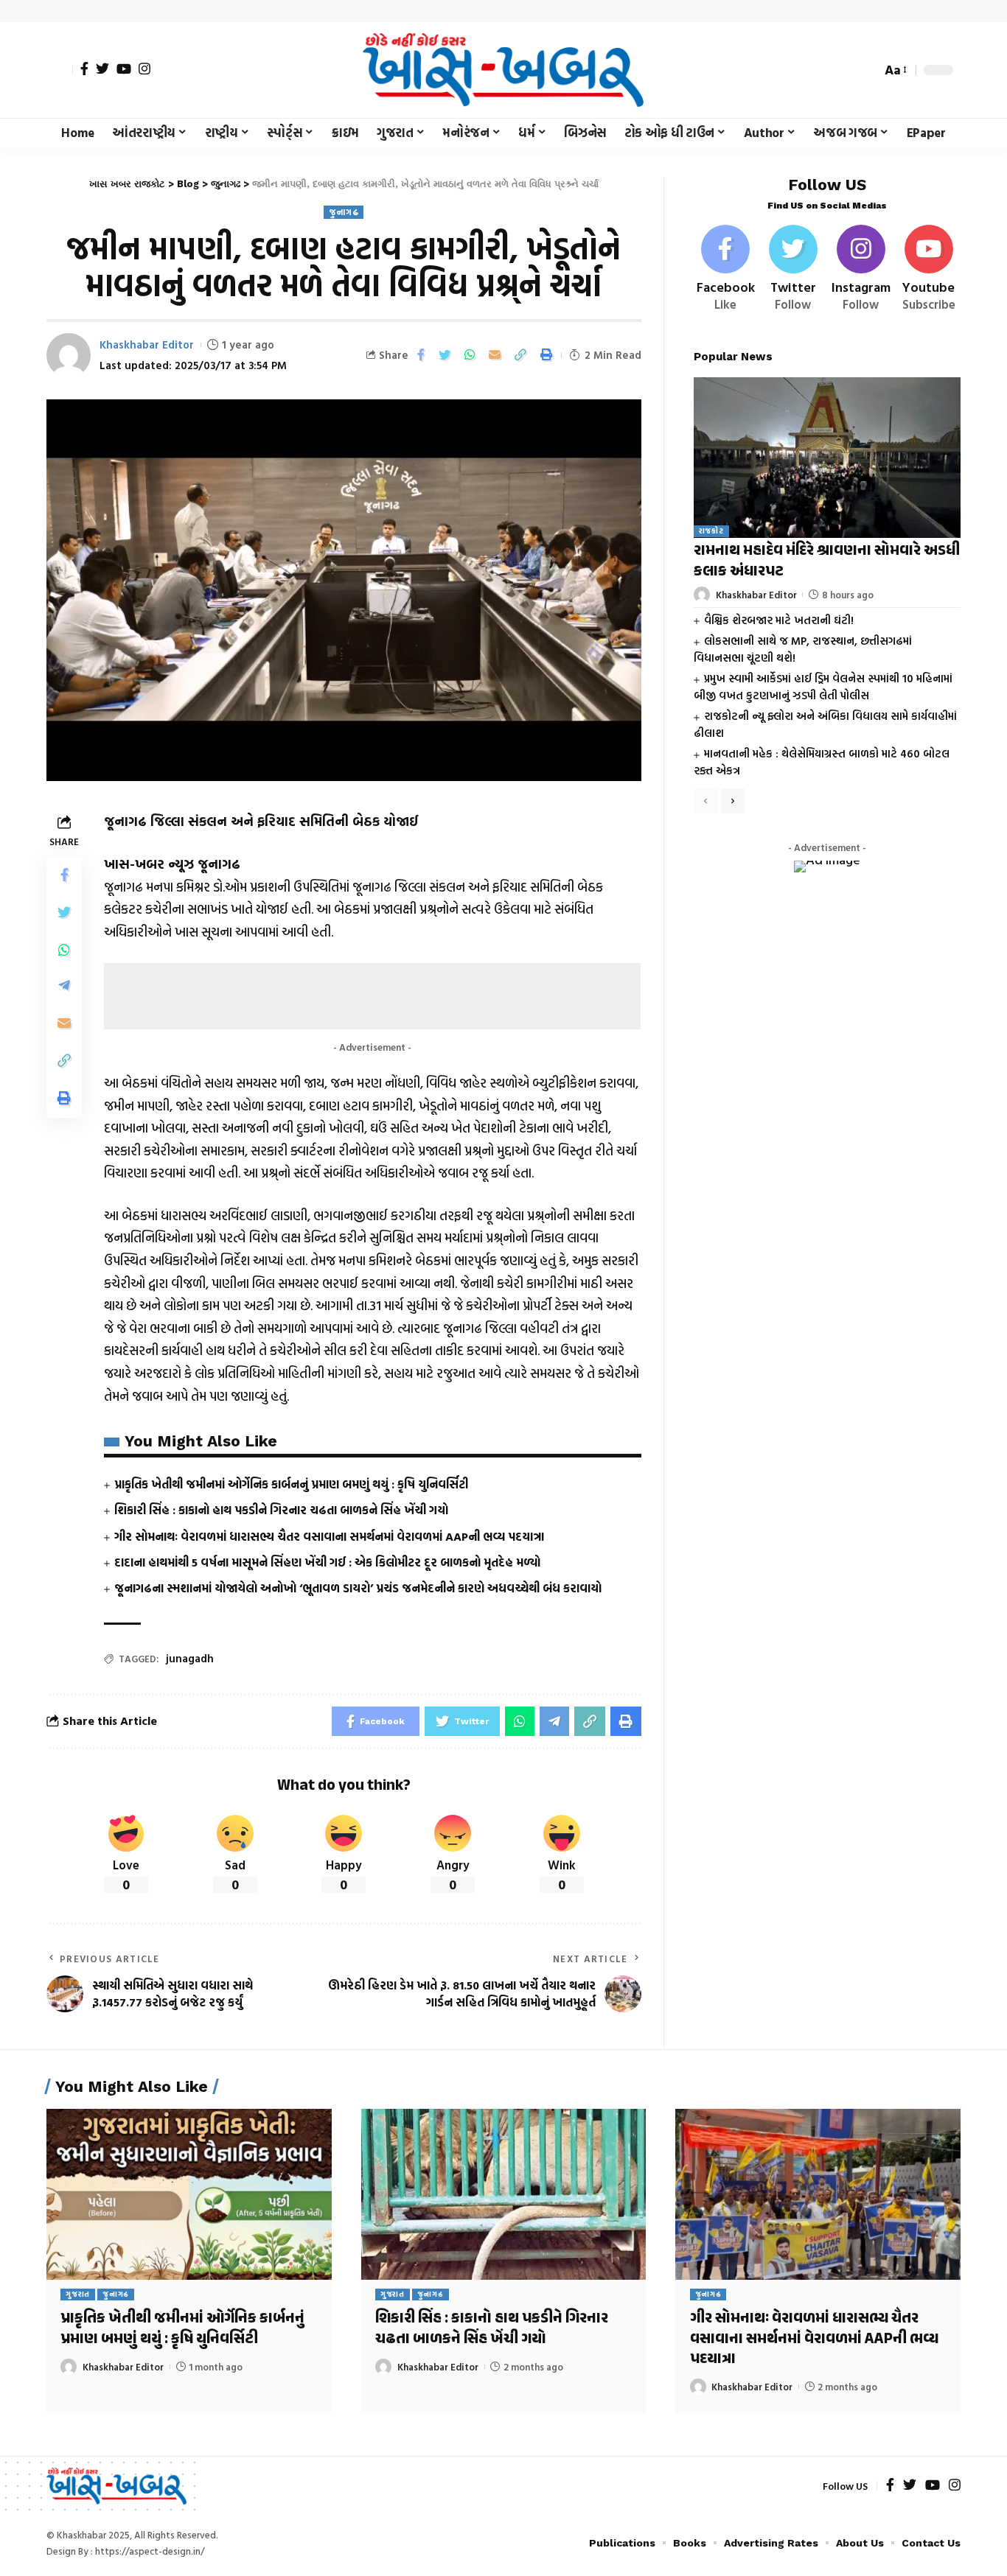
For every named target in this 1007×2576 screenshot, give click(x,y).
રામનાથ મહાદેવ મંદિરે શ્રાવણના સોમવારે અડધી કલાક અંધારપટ (827, 562)
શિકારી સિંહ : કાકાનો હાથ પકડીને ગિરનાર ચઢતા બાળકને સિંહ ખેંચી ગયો (281, 1510)
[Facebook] (84, 69)
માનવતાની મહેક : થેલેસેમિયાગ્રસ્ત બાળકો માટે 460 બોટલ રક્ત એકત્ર (822, 763)
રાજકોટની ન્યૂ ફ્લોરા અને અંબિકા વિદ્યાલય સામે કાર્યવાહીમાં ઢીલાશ (825, 725)
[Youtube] (928, 269)
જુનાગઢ (344, 212)
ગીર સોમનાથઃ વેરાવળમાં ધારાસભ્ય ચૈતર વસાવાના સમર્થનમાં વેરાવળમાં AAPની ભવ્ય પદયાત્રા (329, 1536)
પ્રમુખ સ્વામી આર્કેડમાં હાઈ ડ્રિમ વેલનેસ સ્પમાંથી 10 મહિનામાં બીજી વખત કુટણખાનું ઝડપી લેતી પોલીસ (823, 687)
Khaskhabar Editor (147, 344)
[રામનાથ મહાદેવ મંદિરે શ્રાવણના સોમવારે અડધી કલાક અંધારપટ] (827, 457)
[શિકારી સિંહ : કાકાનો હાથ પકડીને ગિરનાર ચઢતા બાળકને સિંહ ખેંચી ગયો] (504, 2194)
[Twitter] (102, 69)
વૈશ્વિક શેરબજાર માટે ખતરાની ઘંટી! (779, 620)
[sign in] (60, 70)
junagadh (190, 1658)
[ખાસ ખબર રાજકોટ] (503, 70)
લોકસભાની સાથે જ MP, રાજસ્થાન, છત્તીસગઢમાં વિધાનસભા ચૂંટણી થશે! (803, 650)
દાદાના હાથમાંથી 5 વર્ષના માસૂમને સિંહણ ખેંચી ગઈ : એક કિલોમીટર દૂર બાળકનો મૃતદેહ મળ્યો (327, 1562)
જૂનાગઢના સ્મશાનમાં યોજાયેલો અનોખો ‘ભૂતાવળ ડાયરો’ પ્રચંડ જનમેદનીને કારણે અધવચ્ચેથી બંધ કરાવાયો (358, 1588)
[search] (866, 70)
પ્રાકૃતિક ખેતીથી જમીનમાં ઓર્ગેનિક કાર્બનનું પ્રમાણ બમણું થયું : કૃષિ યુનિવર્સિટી (291, 1484)
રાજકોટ (711, 532)
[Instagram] (144, 69)
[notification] (844, 70)
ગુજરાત (78, 2294)
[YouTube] (124, 69)
